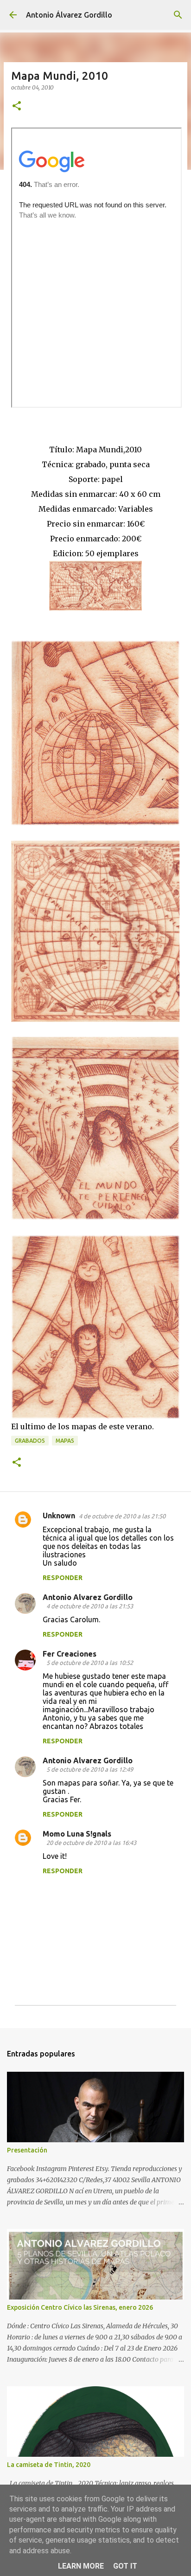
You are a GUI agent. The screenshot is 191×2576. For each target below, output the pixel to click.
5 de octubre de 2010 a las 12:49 (90, 1769)
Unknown (59, 1516)
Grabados (30, 1441)
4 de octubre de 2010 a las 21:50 (122, 1516)
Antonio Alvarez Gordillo (88, 1597)
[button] (17, 106)
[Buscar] (178, 15)
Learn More (81, 2566)
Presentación (27, 2150)
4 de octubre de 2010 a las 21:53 (90, 1606)
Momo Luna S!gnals (77, 1834)
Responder (63, 1578)
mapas (65, 1441)
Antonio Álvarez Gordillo (69, 15)
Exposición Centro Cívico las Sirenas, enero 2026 (80, 2307)
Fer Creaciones (70, 1654)
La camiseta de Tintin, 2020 (49, 2465)
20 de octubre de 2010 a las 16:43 (91, 1843)
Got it (125, 2566)
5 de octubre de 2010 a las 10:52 (90, 1663)
